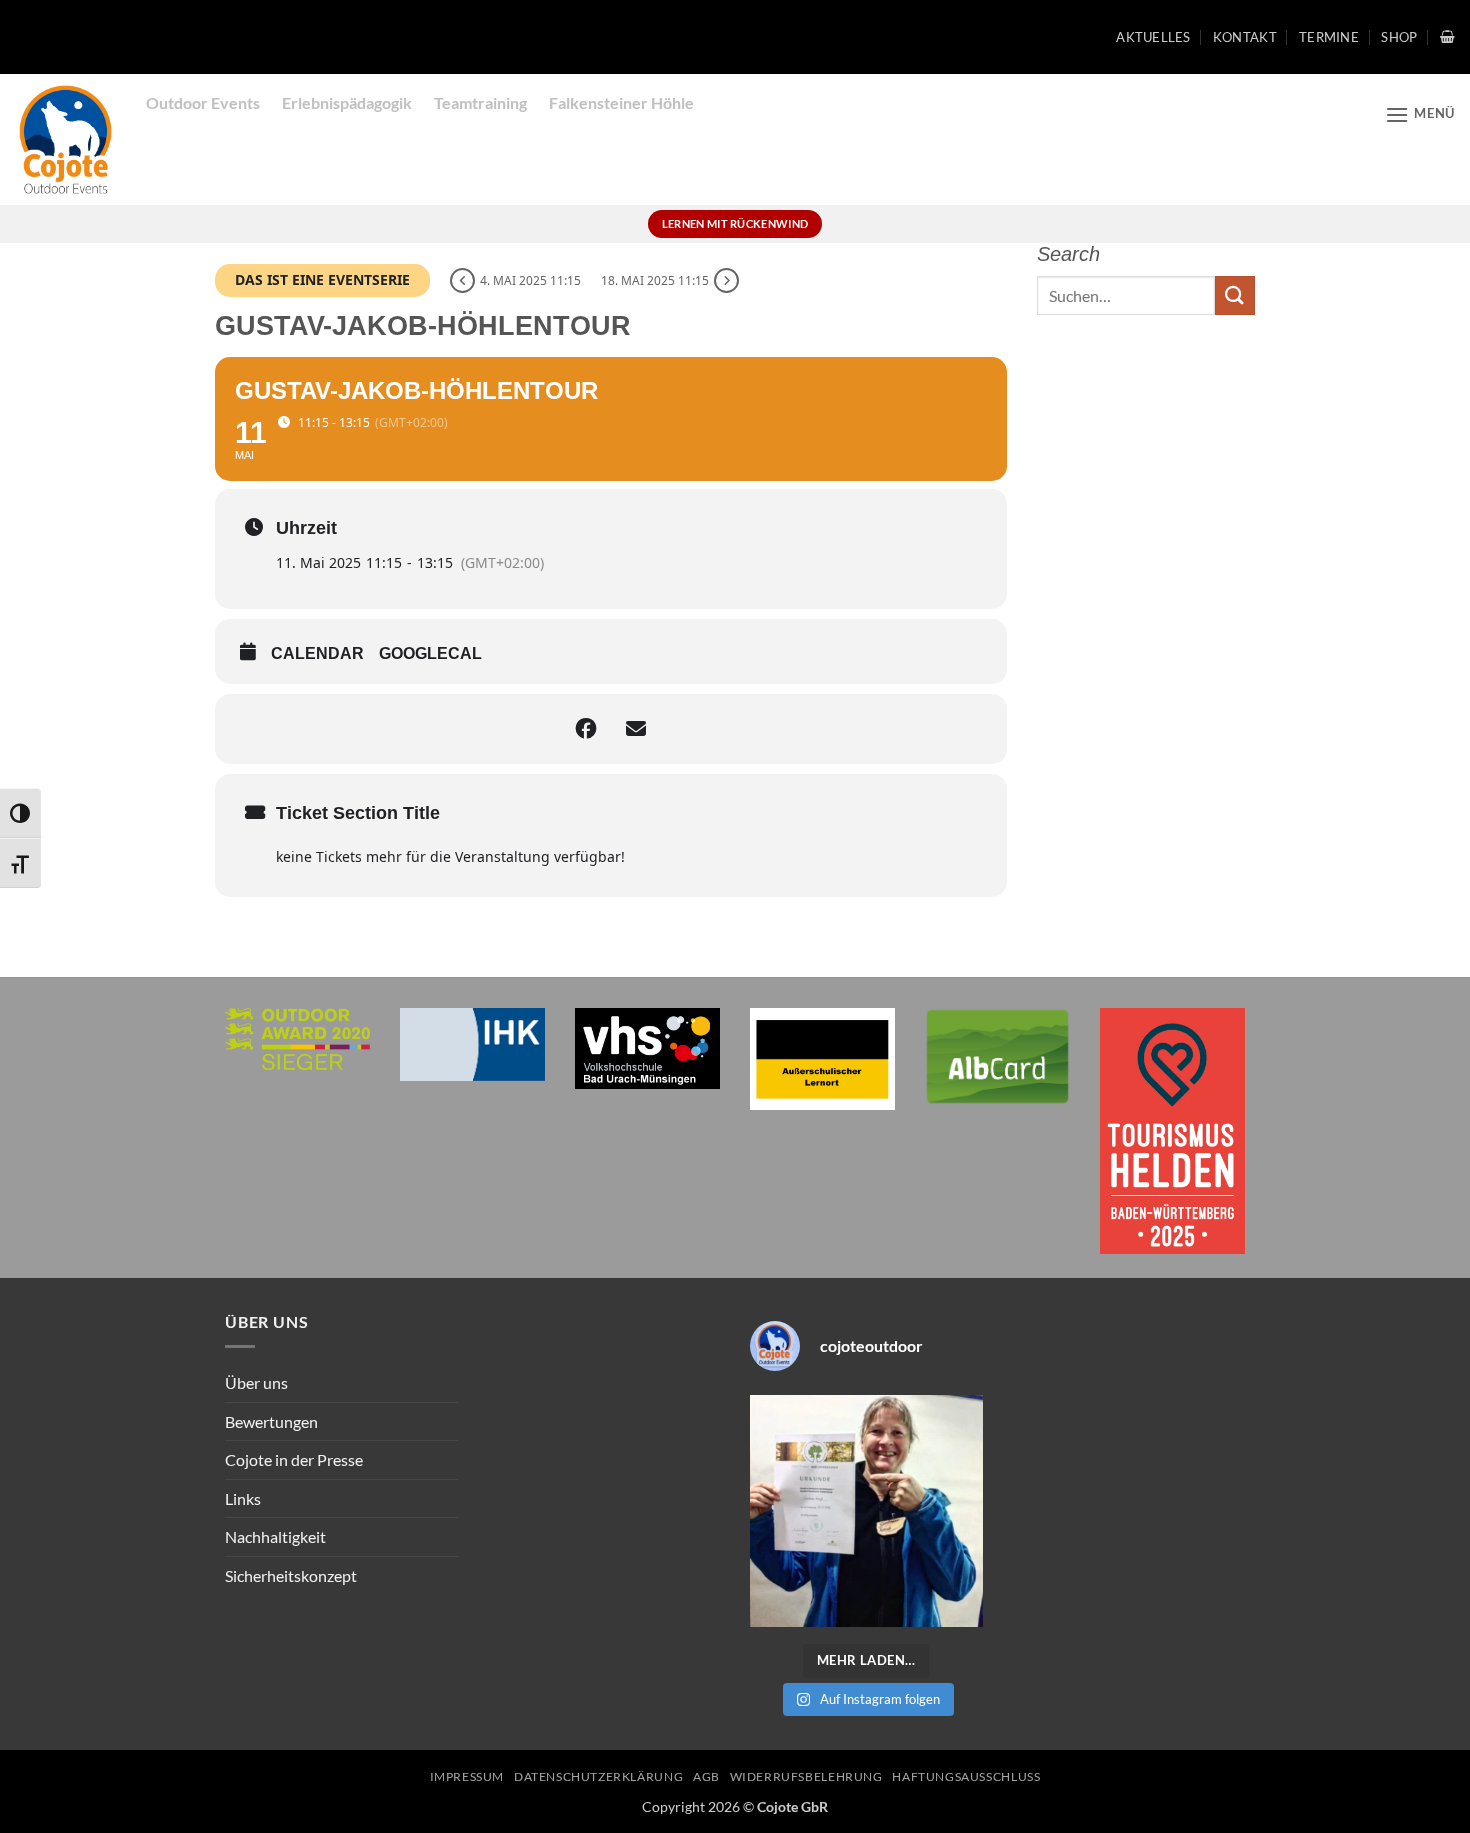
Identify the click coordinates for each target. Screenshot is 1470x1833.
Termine (1329, 37)
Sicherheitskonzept (291, 1575)
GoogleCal (430, 653)
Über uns (256, 1382)
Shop (1399, 37)
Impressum (467, 1776)
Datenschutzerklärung (598, 1776)
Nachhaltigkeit (275, 1536)
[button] (1447, 36)
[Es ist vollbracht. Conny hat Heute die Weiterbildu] (866, 1511)
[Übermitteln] (1235, 295)
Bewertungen (271, 1421)
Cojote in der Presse (294, 1459)
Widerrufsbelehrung (806, 1776)
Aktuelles (1153, 37)
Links (243, 1498)
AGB (706, 1776)
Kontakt (1245, 37)
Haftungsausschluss (966, 1776)
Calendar (317, 653)
